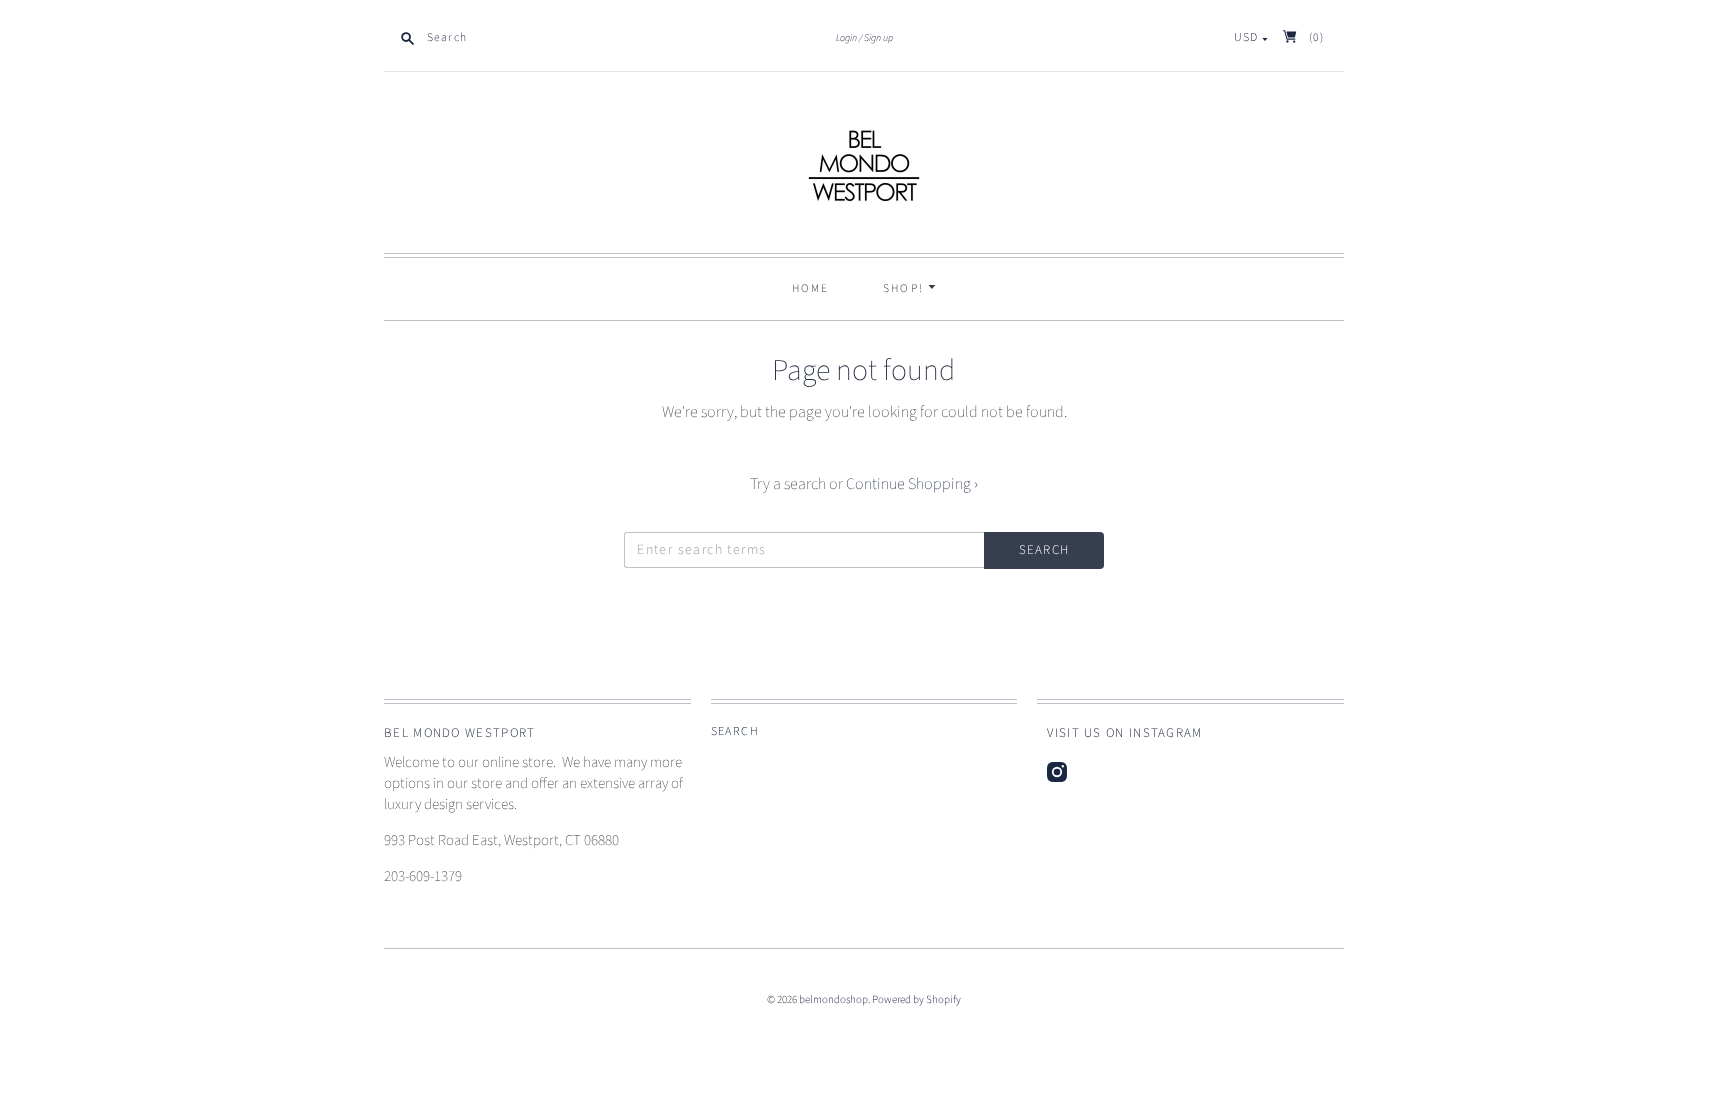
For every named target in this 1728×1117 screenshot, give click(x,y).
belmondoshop (833, 999)
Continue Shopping (912, 484)
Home (811, 288)
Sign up (878, 38)
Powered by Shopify (916, 999)
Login (846, 38)
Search (735, 731)
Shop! (906, 288)
